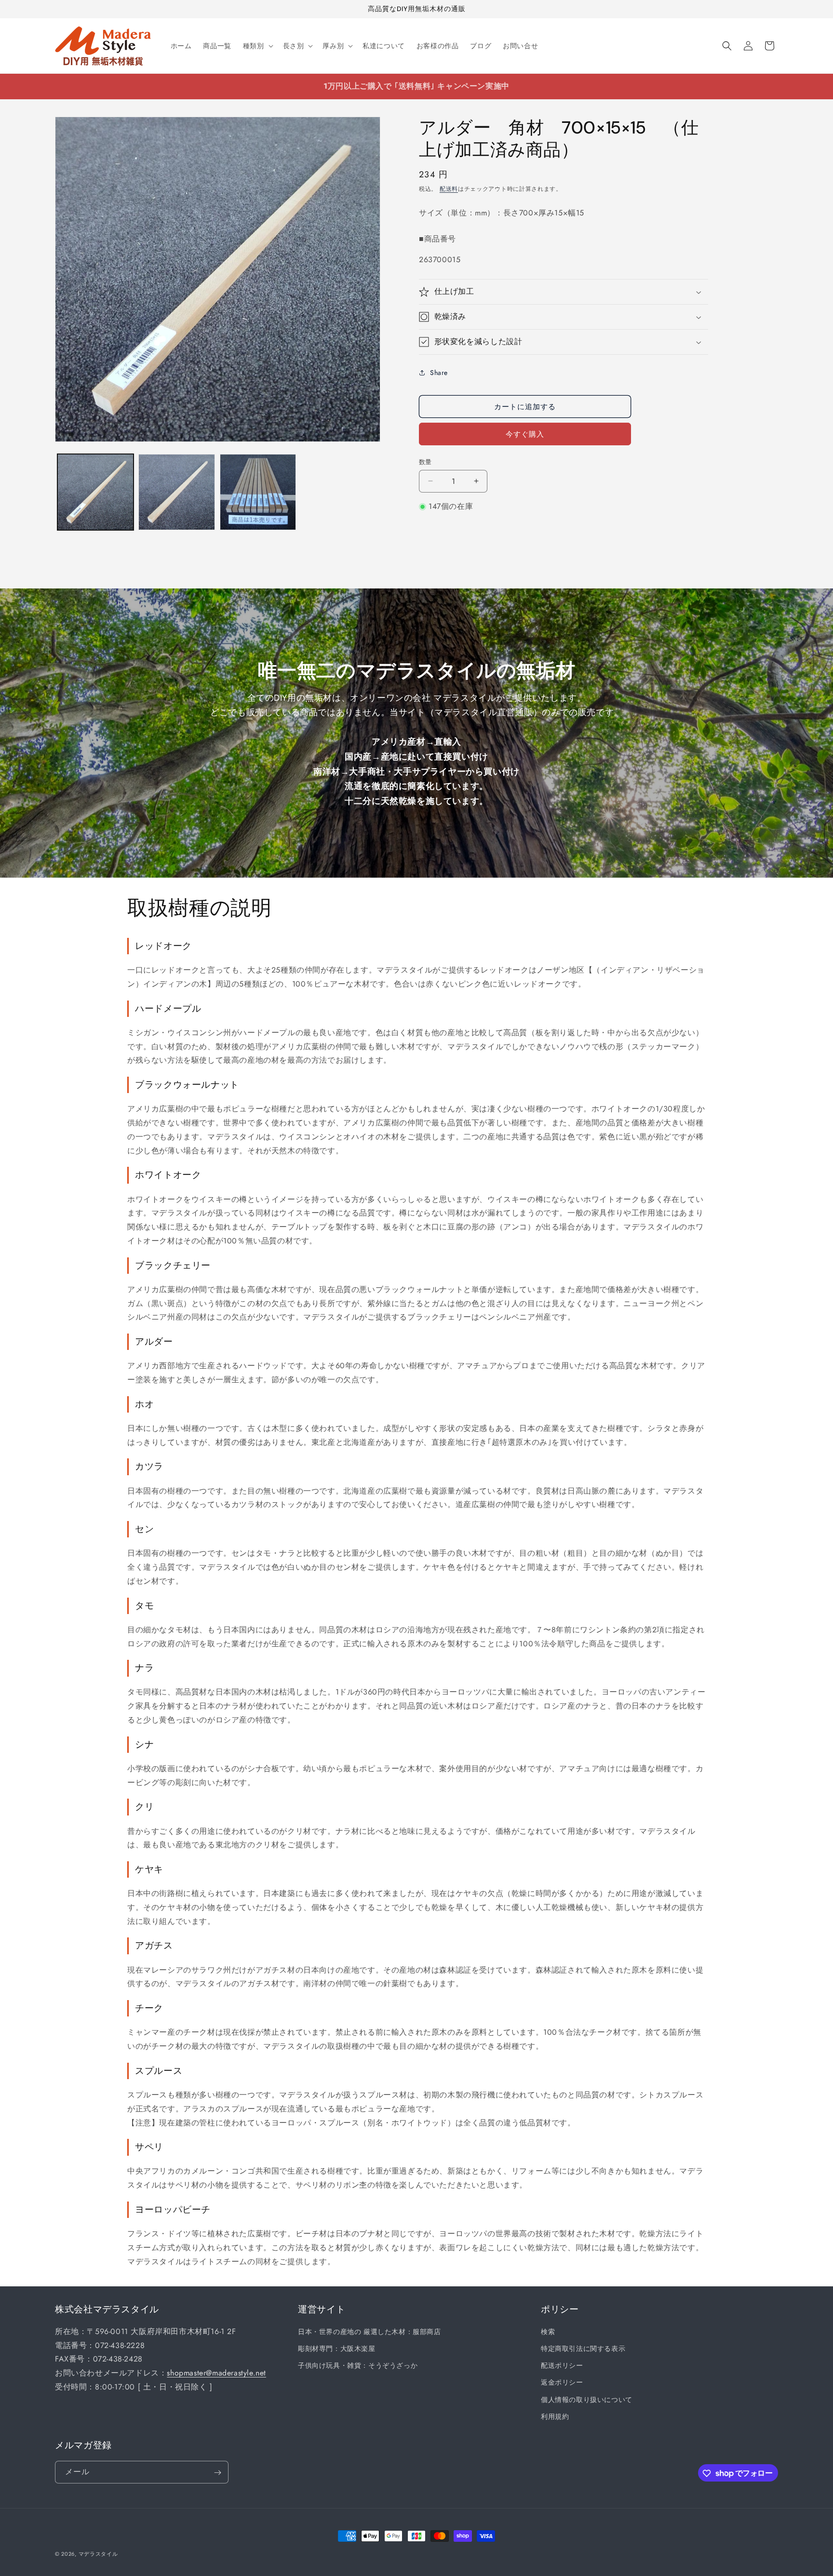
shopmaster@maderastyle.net (216, 2373)
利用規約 (555, 2416)
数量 (425, 462)
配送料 (449, 189)
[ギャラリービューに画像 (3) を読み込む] (258, 492)
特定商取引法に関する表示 (583, 2349)
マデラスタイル (98, 2554)
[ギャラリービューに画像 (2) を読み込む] (176, 492)
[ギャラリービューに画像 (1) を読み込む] (95, 492)
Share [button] (439, 373)
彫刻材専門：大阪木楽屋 (337, 2349)
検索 (548, 2332)
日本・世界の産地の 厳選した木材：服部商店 (369, 2332)
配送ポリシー (562, 2366)
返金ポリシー (562, 2383)
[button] (257, 46)
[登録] (217, 2473)
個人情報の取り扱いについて (587, 2400)
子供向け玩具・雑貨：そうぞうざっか (358, 2366)
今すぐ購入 (525, 434)
